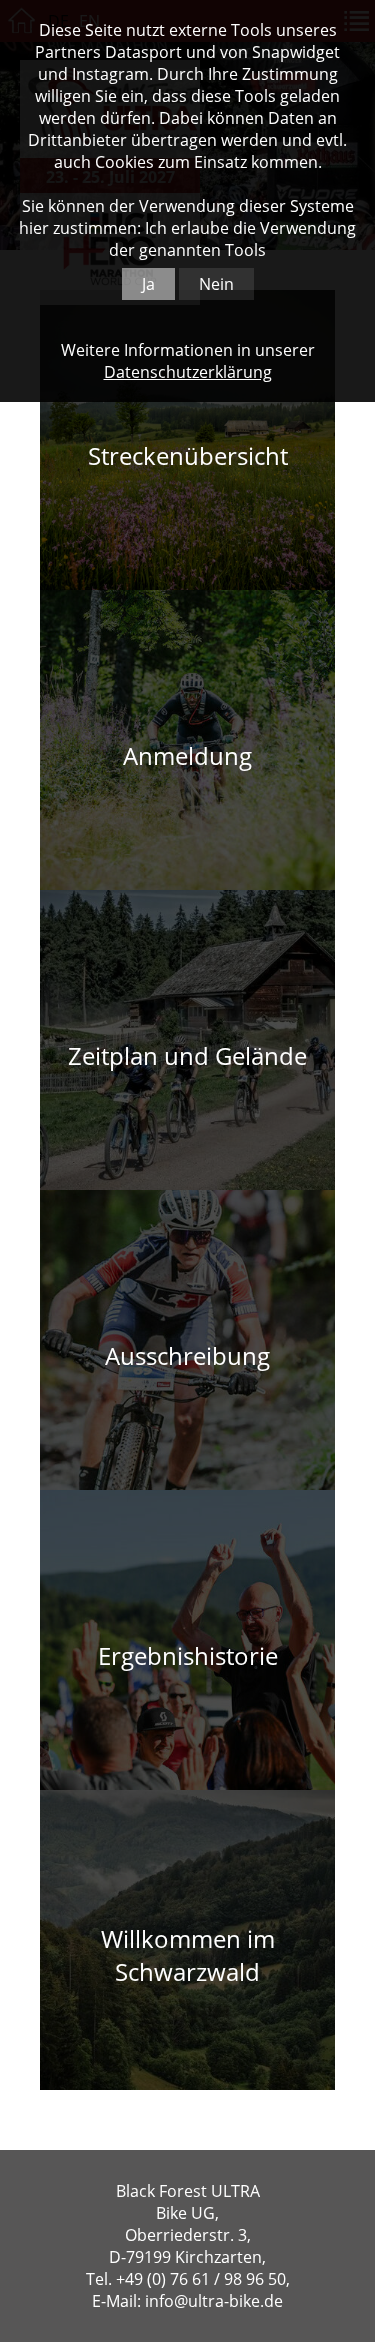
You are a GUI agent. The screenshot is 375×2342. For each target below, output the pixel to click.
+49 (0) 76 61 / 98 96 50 (201, 2279)
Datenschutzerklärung (188, 372)
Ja (148, 284)
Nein (216, 284)
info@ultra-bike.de (214, 2301)
